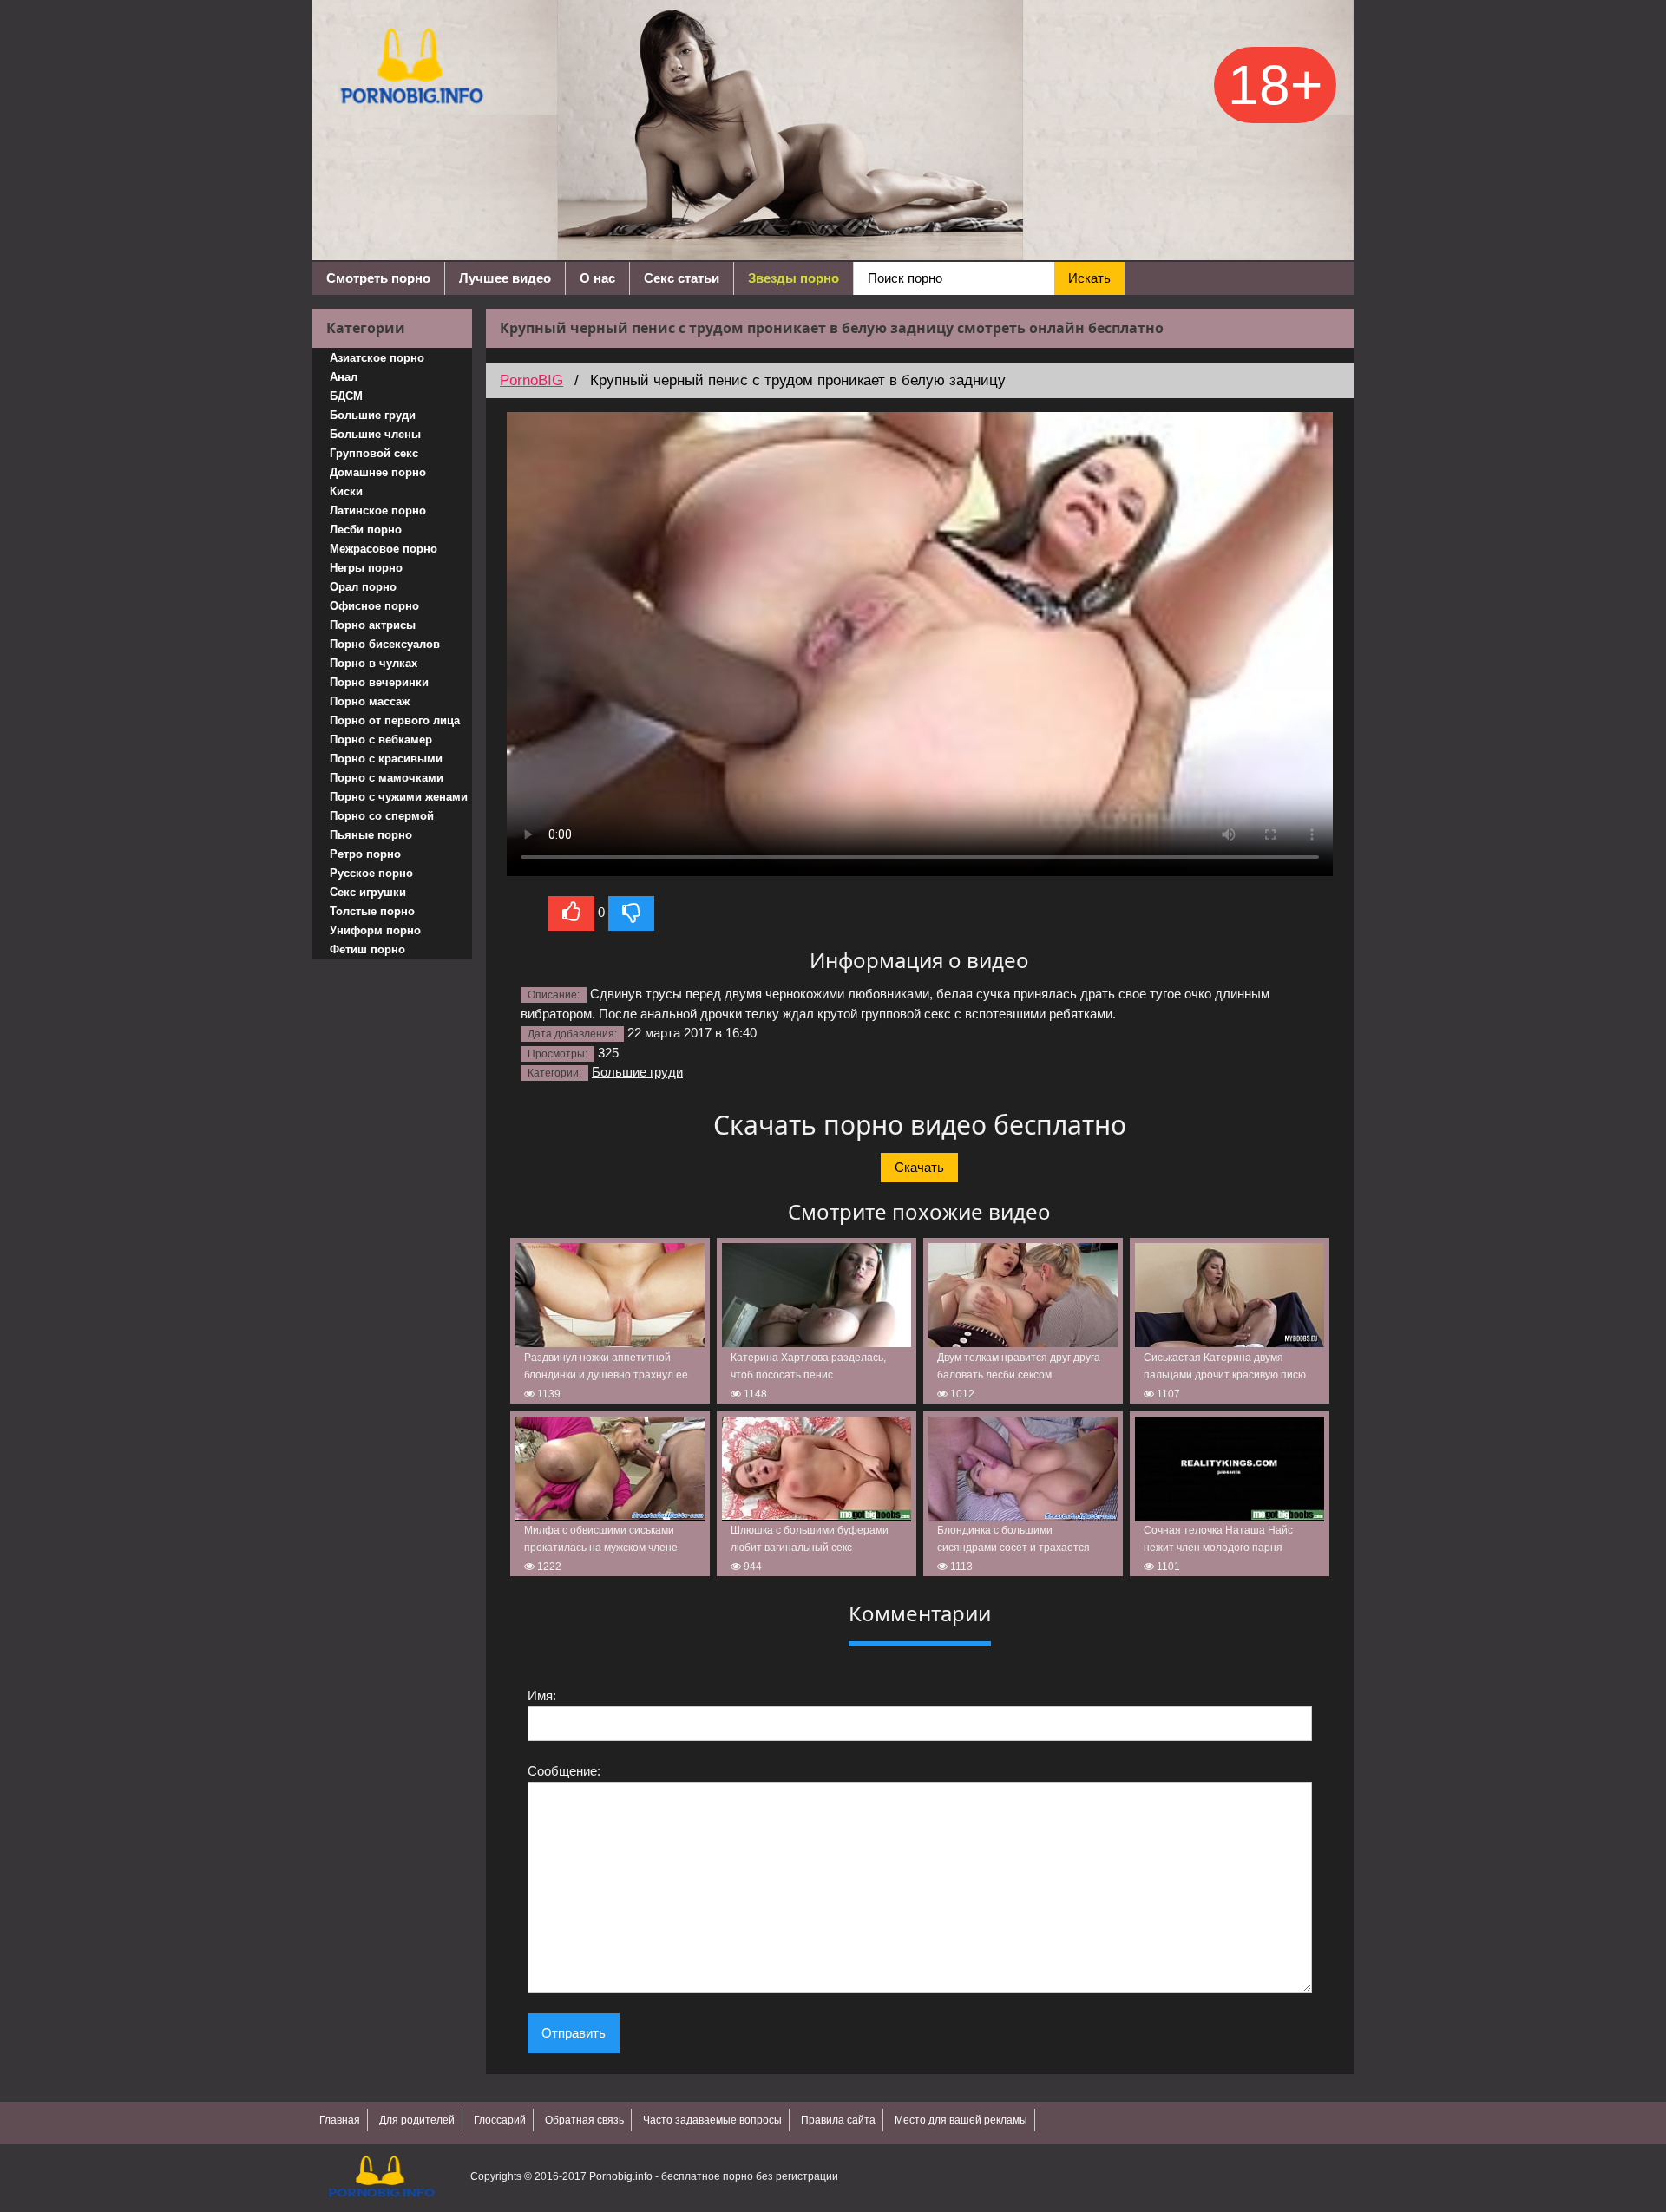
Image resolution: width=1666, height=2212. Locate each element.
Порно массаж (370, 701)
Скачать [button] (919, 1167)
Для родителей (417, 2120)
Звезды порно (794, 278)
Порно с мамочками (387, 778)
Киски (346, 491)
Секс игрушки (368, 892)
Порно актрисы (373, 625)
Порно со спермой (382, 816)
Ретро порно (365, 854)
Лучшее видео (505, 278)
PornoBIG (531, 380)
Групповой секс (374, 453)
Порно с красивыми (386, 759)
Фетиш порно (367, 949)
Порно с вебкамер (381, 740)
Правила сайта (838, 2120)
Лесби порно (366, 530)
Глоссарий (500, 2120)
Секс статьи (682, 278)
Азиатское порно (377, 358)
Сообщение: (564, 1771)
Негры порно (366, 568)
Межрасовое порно (384, 549)
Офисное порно (374, 606)
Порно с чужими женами (399, 797)
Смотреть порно (378, 278)
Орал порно (363, 587)
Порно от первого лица (395, 720)
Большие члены (375, 434)
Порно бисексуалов (385, 644)
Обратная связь (584, 2120)
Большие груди (373, 415)
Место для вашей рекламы (961, 2120)
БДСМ (346, 396)
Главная (340, 2120)
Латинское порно (378, 510)
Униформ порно (375, 930)
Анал (344, 377)
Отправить (574, 2033)
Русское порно (371, 873)
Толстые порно (372, 911)
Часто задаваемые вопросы (712, 2120)
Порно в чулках (374, 663)
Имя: (542, 1695)
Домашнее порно (378, 472)
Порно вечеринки (379, 682)
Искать (1089, 278)
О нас (597, 278)
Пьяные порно (371, 835)
